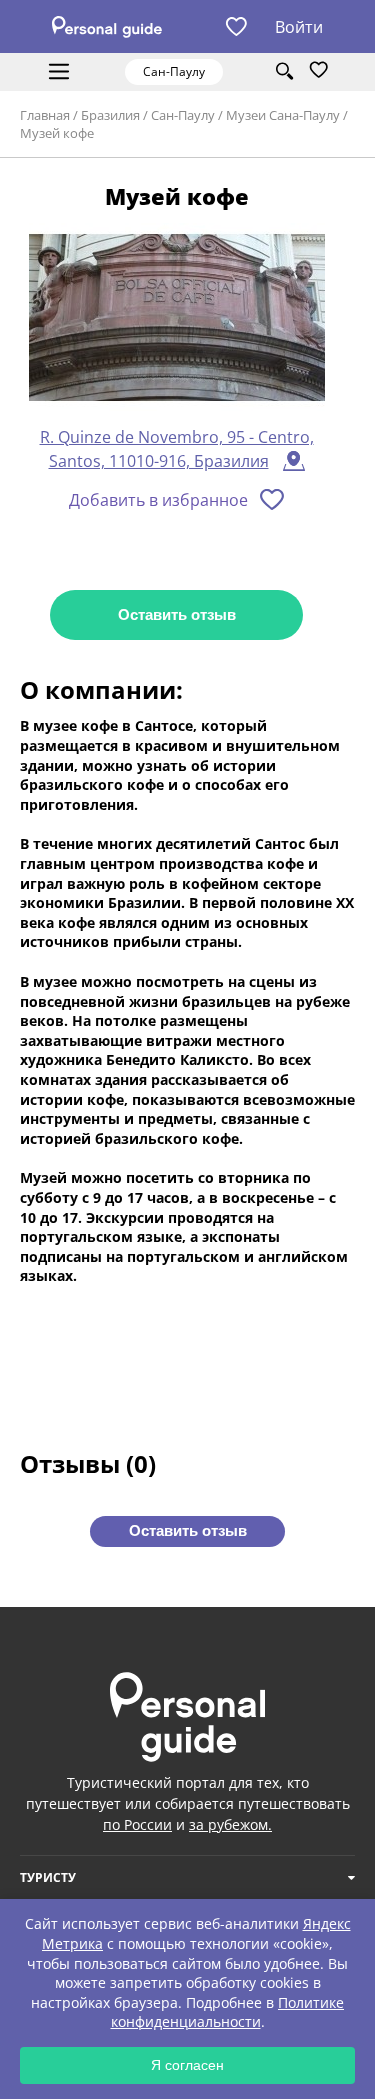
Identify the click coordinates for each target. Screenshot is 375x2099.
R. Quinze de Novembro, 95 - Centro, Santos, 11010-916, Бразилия (177, 449)
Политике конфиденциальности (228, 2012)
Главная (45, 115)
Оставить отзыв (177, 614)
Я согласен (187, 2065)
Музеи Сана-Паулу (283, 115)
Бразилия (110, 115)
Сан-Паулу (183, 115)
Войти (299, 27)
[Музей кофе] (177, 318)
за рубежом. (230, 1824)
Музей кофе (57, 133)
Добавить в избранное (158, 500)
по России (137, 1824)
